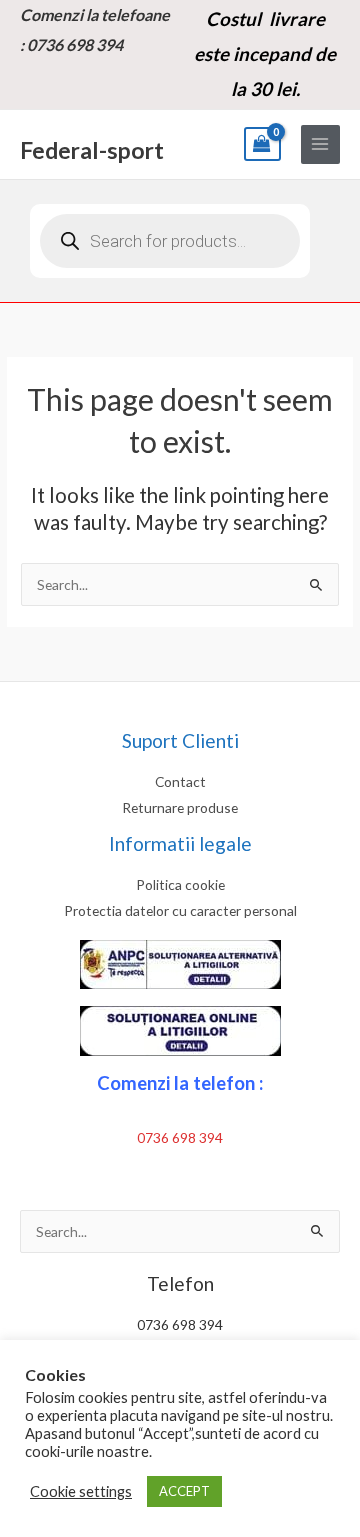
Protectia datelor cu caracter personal (180, 910)
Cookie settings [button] (81, 1491)
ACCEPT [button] (184, 1491)
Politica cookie (180, 884)
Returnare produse (180, 807)
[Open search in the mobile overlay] (170, 241)
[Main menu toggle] (320, 144)
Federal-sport (92, 150)
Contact (180, 781)
